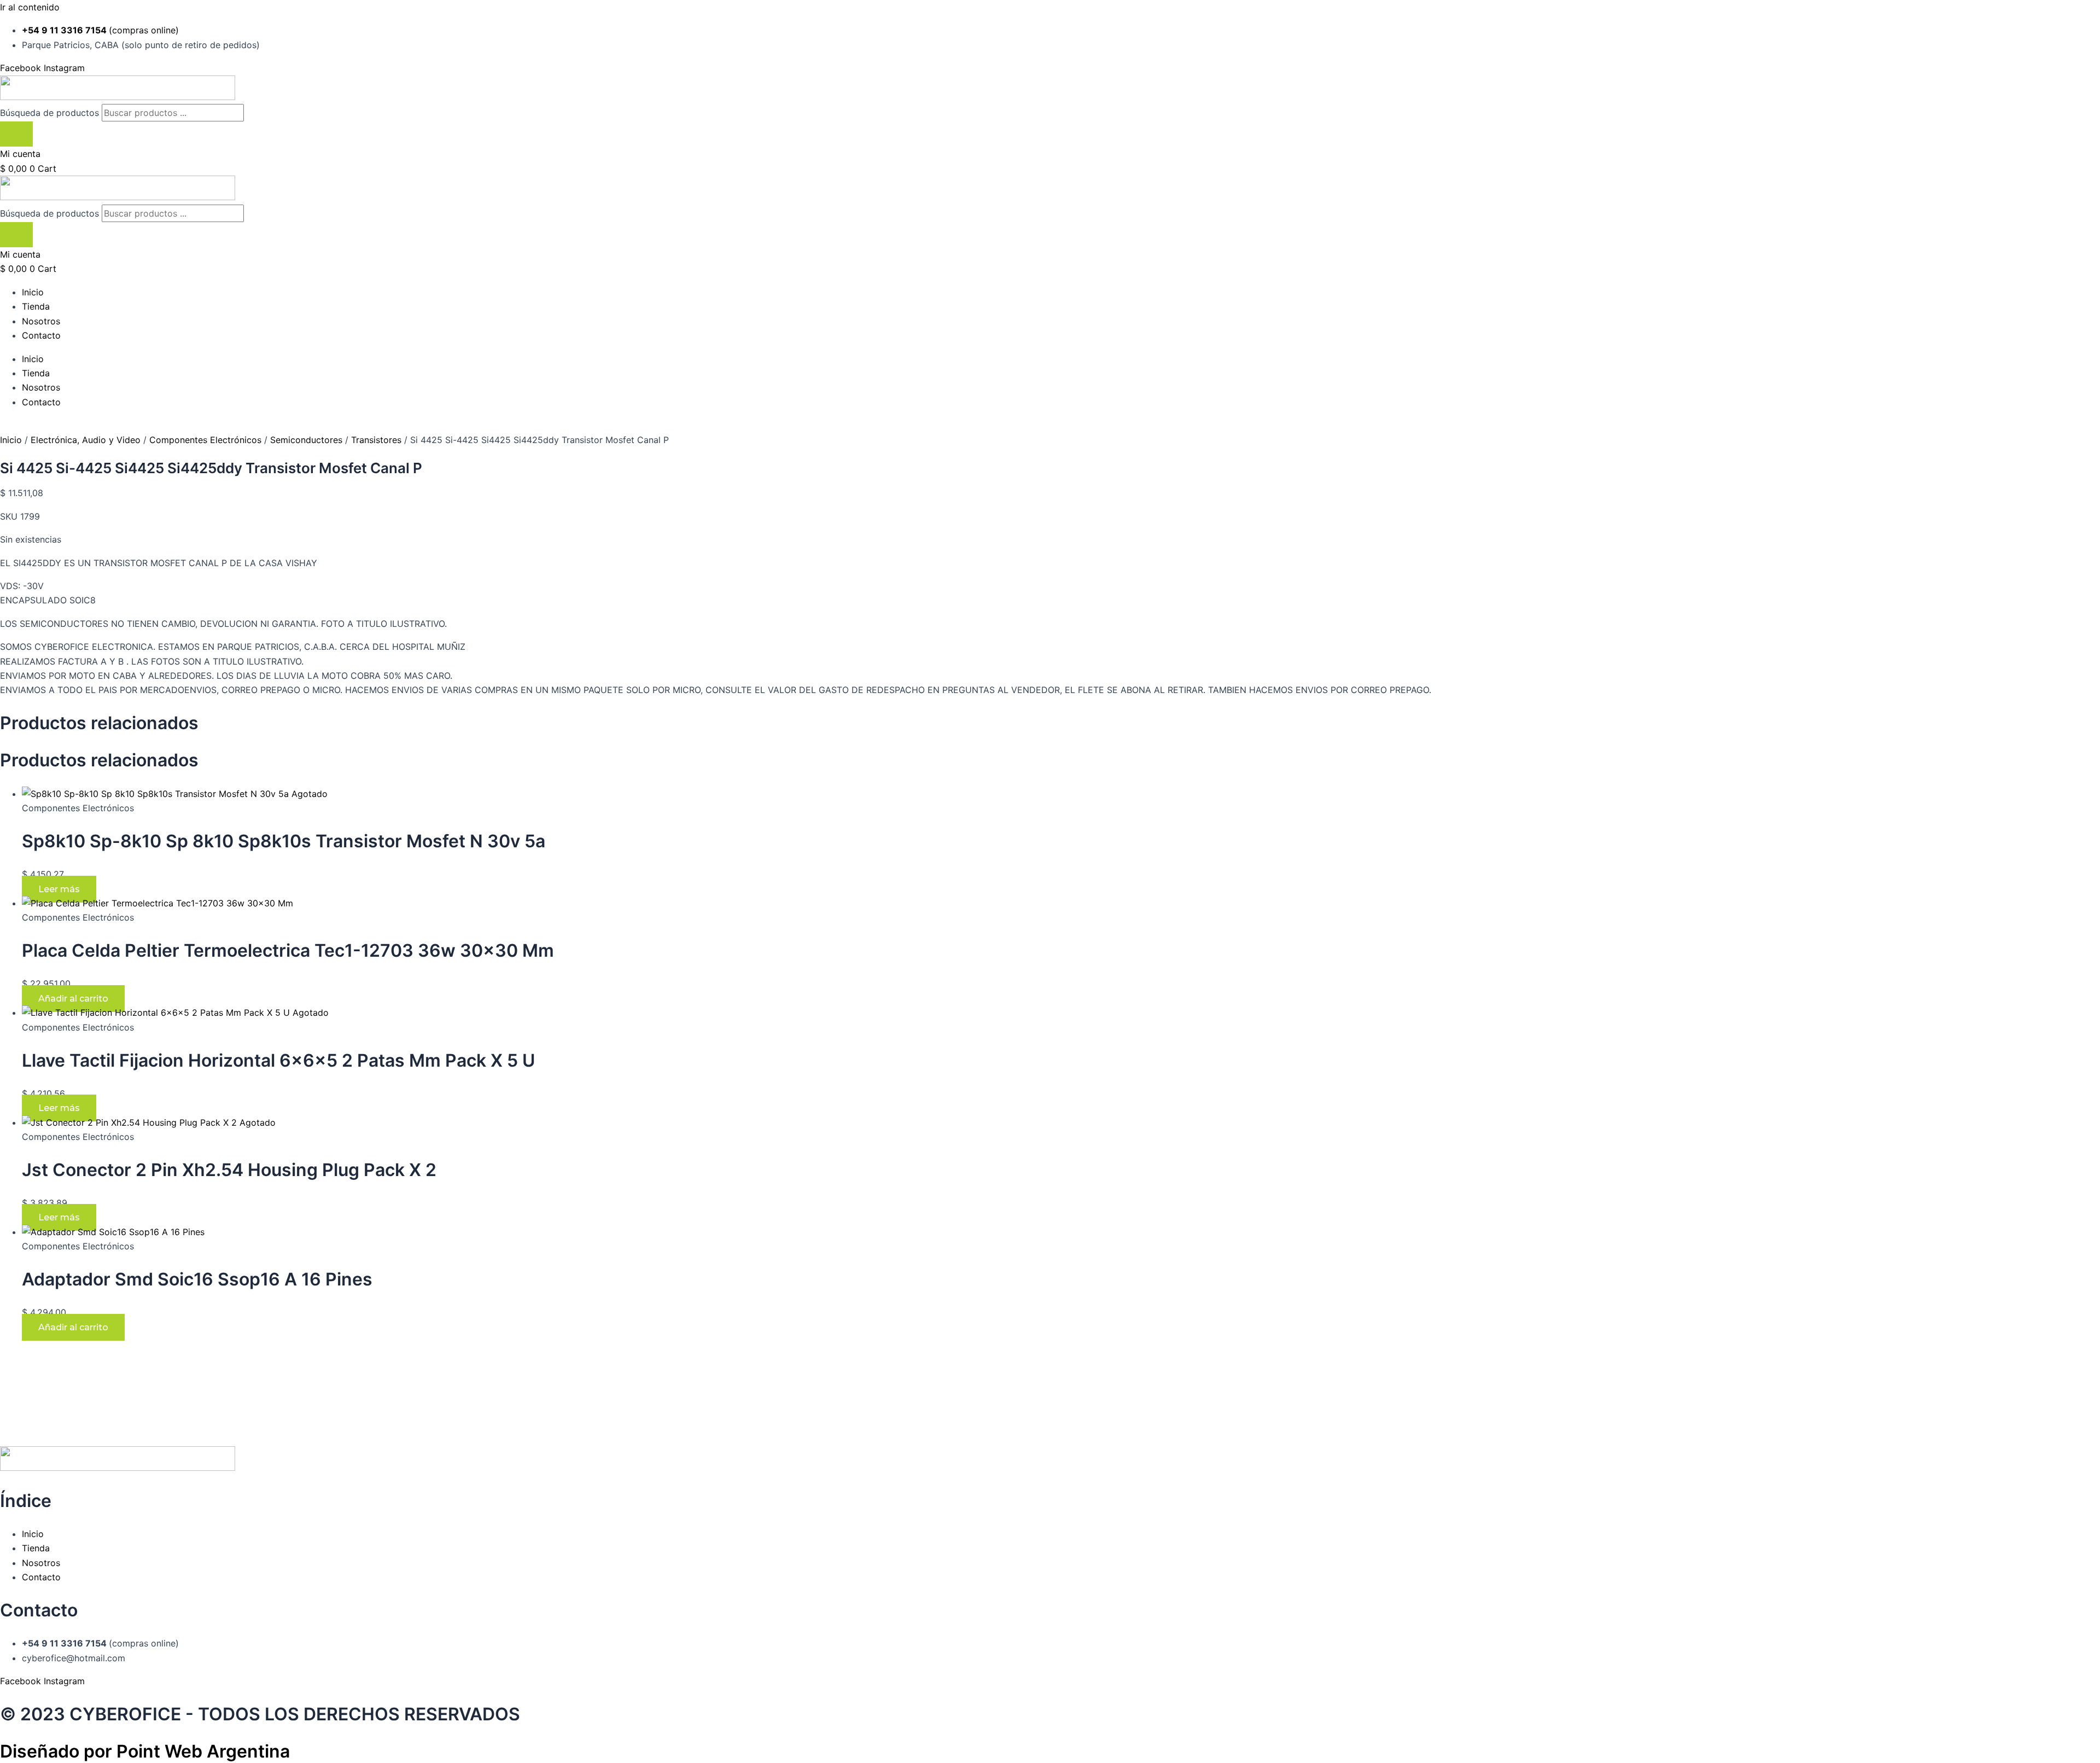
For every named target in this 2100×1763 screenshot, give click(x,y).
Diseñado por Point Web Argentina (145, 1751)
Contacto (41, 335)
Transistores (376, 440)
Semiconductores (306, 440)
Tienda (36, 306)
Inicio (33, 292)
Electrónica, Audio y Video (86, 440)
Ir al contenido (30, 7)
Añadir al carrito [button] (73, 999)
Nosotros (41, 321)
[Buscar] (16, 134)
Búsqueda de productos (51, 113)
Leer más (59, 889)
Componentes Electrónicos (205, 440)
